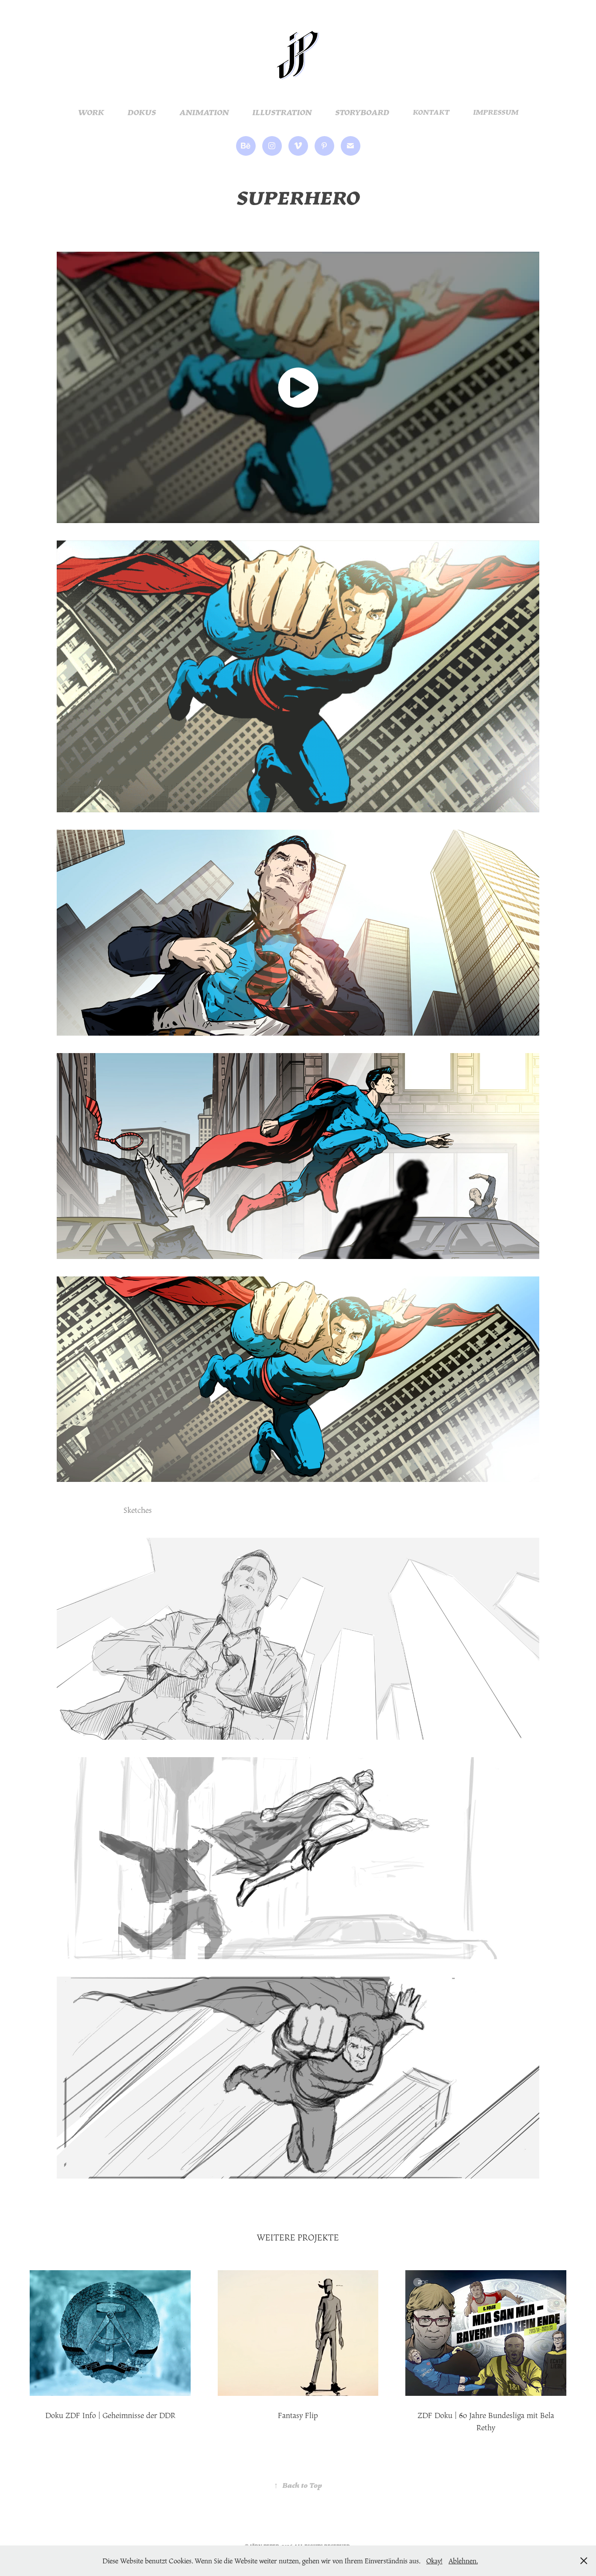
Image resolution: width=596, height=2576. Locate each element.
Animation (204, 112)
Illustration (282, 112)
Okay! (434, 2561)
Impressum (496, 112)
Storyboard (362, 112)
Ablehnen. (463, 2561)
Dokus (142, 112)
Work (91, 112)
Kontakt (431, 112)
